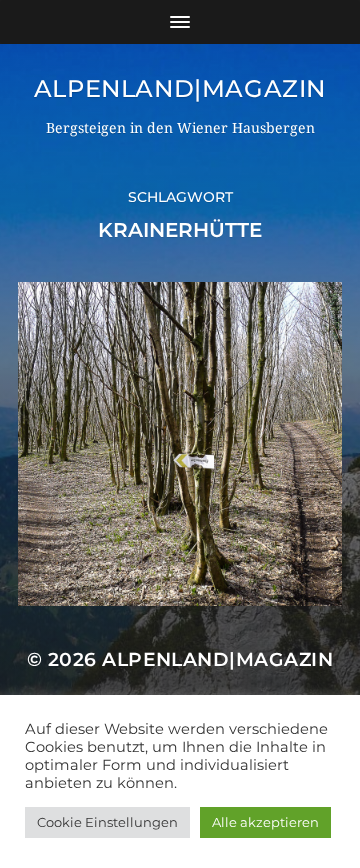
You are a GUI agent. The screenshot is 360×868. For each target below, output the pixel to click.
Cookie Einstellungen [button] (107, 822)
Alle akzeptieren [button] (265, 822)
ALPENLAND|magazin (180, 88)
